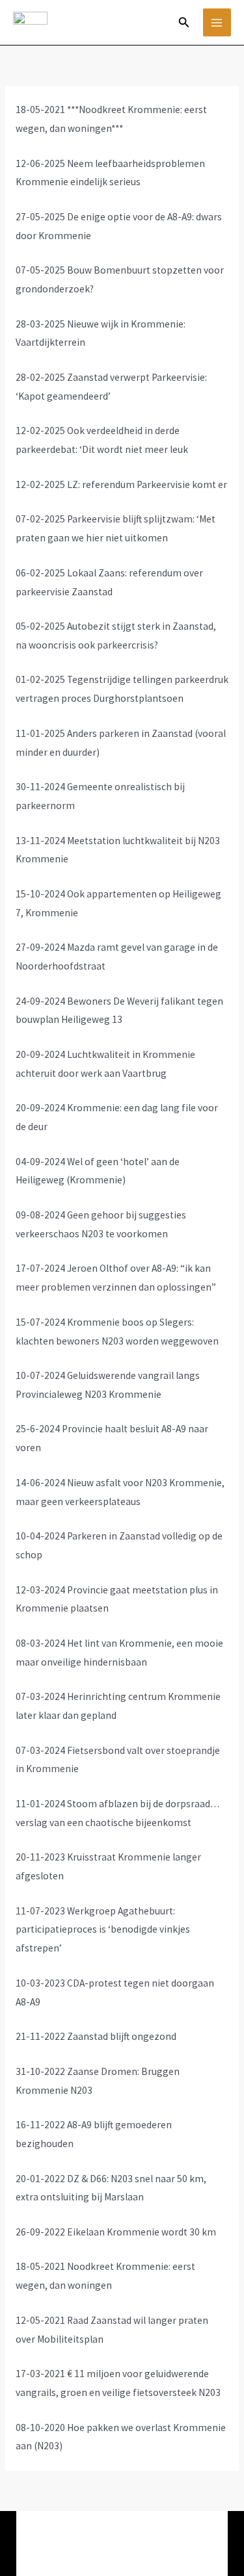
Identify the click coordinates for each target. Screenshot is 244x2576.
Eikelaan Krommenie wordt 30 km (142, 2232)
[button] (184, 23)
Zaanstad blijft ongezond (122, 2036)
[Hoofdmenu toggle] (217, 22)
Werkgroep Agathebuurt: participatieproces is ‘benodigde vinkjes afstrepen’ (103, 1930)
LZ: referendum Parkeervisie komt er (146, 484)
